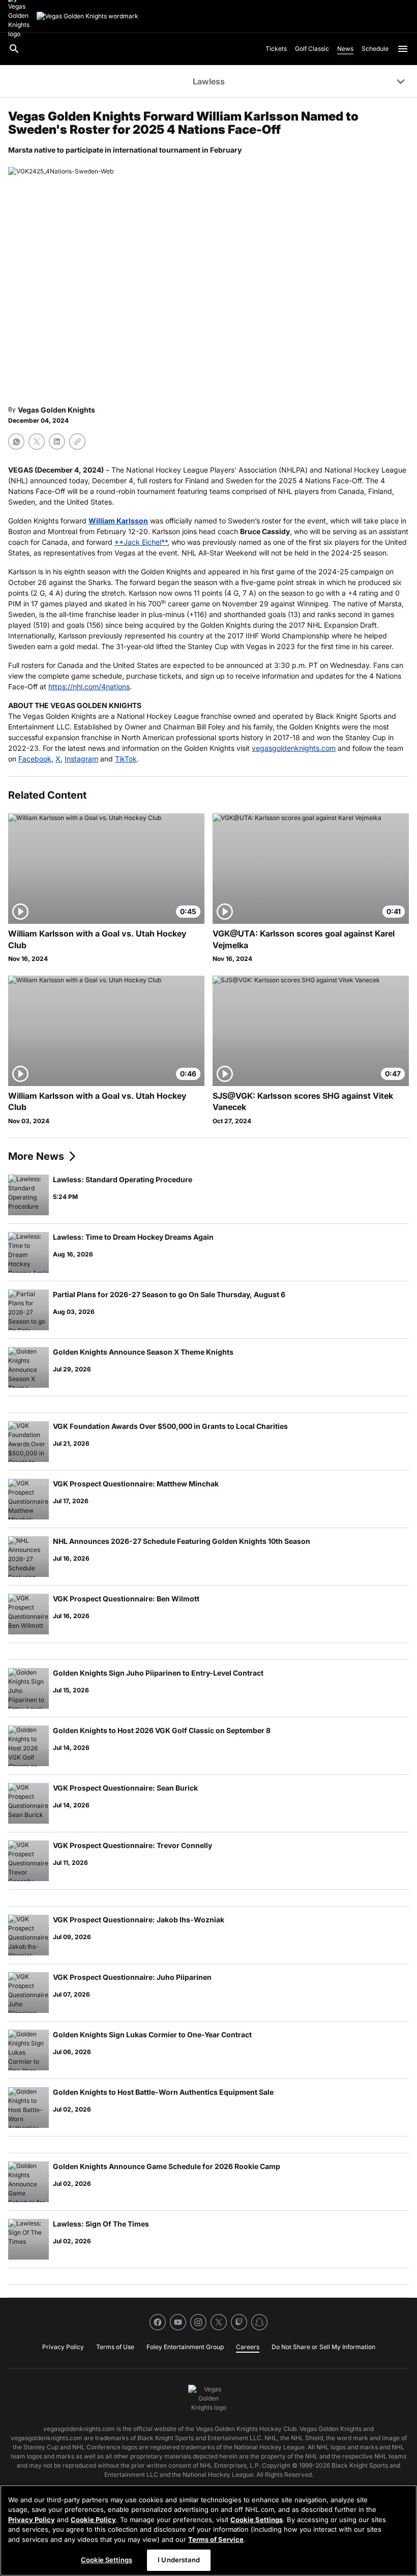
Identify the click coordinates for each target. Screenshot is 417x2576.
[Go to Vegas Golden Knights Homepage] (87, 16)
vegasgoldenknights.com (294, 748)
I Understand (179, 2560)
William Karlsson (118, 521)
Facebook (35, 759)
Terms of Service (216, 2539)
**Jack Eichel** (141, 542)
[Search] (14, 49)
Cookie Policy (93, 2520)
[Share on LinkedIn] (57, 442)
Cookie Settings (257, 2520)
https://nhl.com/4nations (89, 686)
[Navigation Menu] (403, 49)
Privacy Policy (32, 2520)
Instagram (81, 759)
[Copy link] (77, 442)
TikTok (126, 759)
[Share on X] (37, 442)
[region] (208, 2530)
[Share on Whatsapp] (16, 442)
